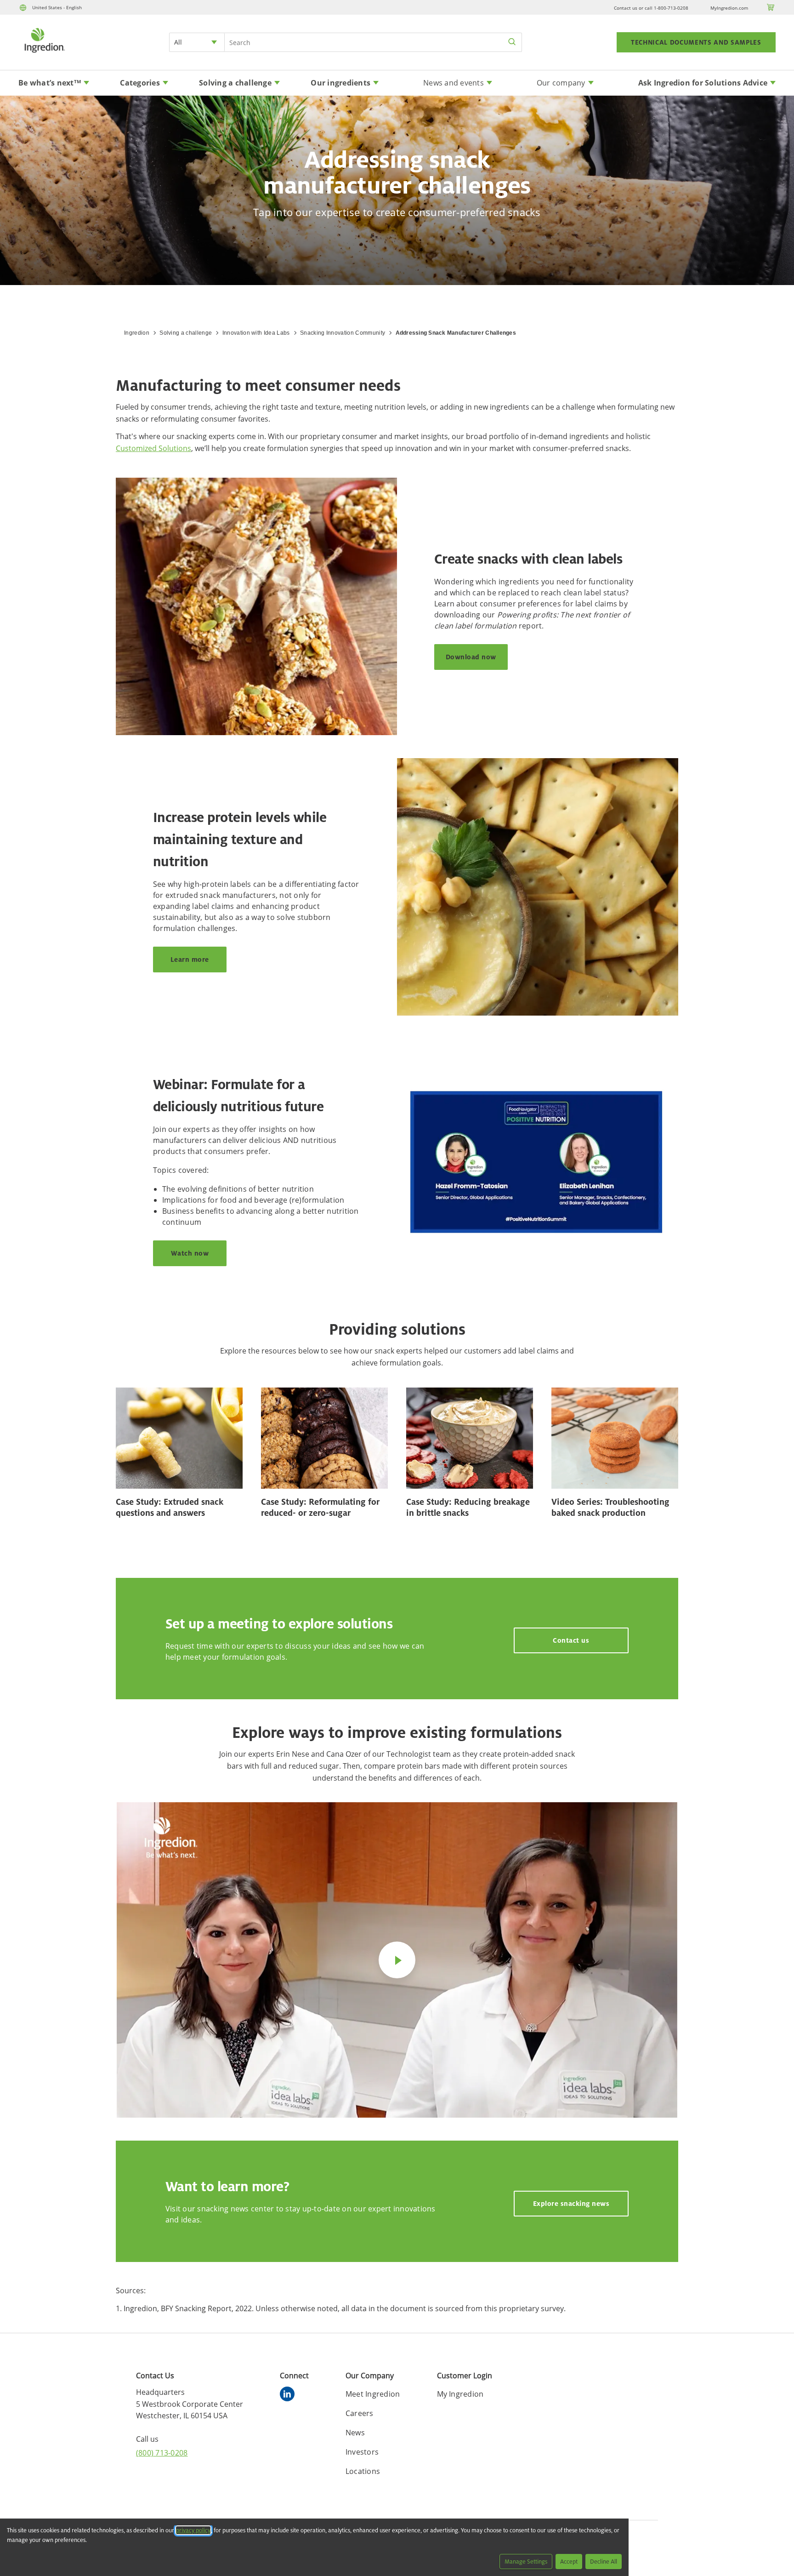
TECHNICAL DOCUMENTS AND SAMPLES (696, 42)
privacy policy (193, 2530)
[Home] (44, 54)
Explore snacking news (571, 2203)
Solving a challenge (186, 333)
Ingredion (137, 333)
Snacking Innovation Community (343, 333)
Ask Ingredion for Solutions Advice (703, 83)
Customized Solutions (153, 448)
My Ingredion (460, 2394)
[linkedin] (289, 2395)
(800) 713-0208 (162, 2453)
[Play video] (397, 1960)
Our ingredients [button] (340, 83)
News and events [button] (454, 83)
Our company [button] (561, 83)
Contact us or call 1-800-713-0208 (651, 8)
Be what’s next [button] (50, 83)
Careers (360, 2413)
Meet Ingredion (373, 2394)
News (355, 2433)
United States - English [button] (57, 7)
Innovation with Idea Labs (256, 333)
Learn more (190, 959)
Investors (362, 2452)
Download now (471, 657)
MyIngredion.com (729, 8)
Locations (363, 2471)
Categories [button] (140, 83)
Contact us (571, 1640)
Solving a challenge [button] (235, 83)
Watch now (190, 1253)
